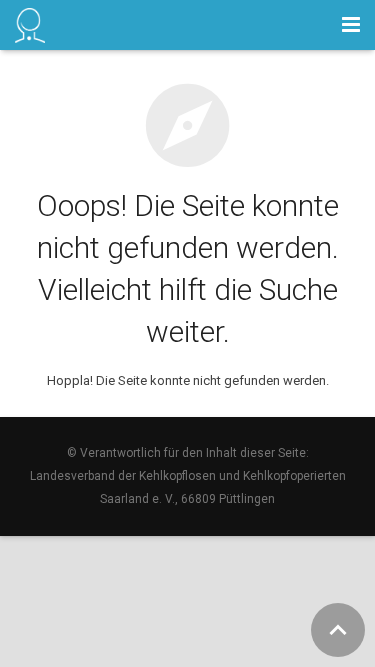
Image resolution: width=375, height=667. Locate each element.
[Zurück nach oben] (338, 630)
